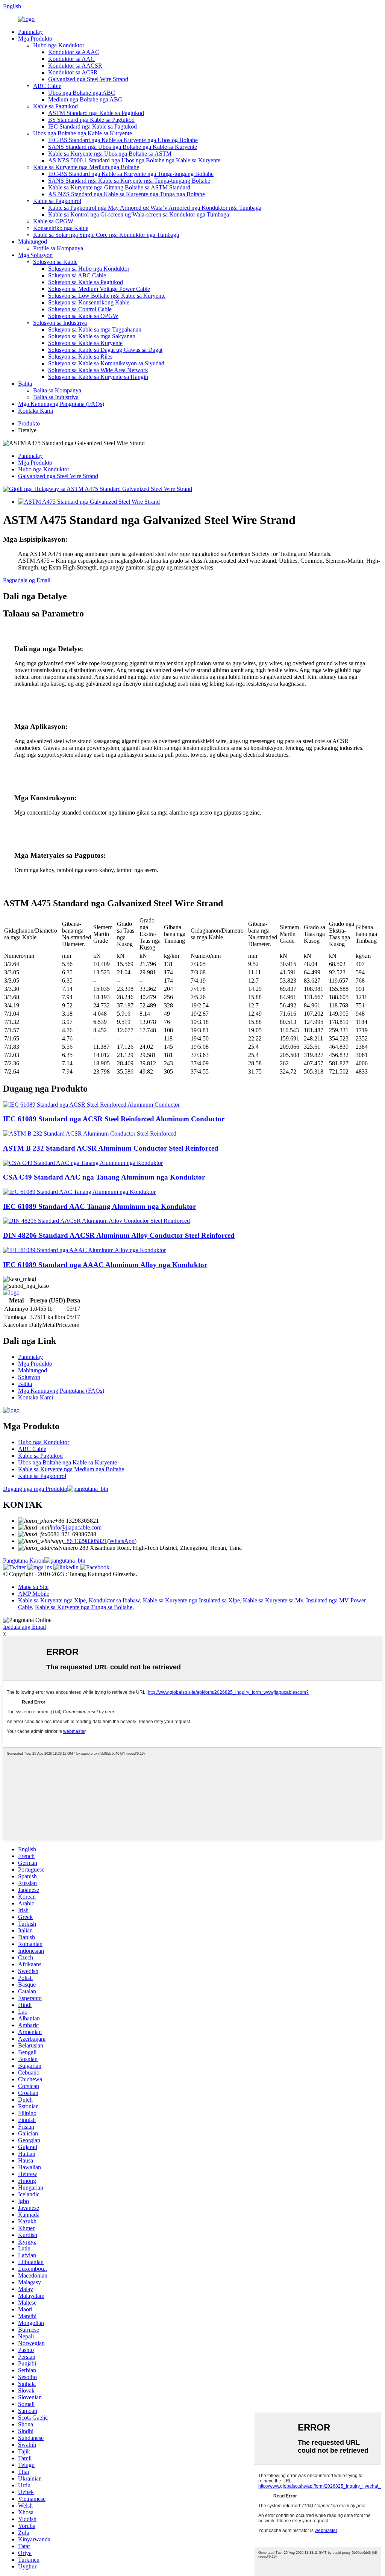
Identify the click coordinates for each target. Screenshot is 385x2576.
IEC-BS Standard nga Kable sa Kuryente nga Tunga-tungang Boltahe (131, 174)
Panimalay (30, 32)
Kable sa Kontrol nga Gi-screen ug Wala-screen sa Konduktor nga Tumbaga (139, 214)
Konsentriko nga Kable (61, 228)
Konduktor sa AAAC (74, 52)
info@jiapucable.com (76, 1527)
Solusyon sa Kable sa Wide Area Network (98, 370)
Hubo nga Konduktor (59, 45)
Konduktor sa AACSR (75, 66)
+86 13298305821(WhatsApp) (100, 1541)
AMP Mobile (34, 1594)
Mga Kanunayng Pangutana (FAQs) (61, 404)
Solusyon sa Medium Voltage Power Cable (99, 289)
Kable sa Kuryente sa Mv (273, 1600)
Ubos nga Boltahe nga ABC (82, 93)
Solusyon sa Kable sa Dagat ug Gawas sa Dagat (105, 350)
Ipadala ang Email (24, 1627)
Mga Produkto (35, 39)
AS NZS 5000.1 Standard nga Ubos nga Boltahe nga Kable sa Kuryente (134, 160)
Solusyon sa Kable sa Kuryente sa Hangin (98, 377)
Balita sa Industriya (56, 397)
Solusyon (29, 1377)
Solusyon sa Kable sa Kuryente (85, 343)
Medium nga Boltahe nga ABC (85, 99)
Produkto (29, 423)
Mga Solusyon (35, 255)
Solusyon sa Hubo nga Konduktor (89, 269)
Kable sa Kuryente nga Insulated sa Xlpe (191, 1600)
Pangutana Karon (24, 1561)
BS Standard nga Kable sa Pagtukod (91, 120)
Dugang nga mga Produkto (35, 1489)
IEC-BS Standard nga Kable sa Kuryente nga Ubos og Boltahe (123, 140)
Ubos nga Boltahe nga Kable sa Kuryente (83, 133)
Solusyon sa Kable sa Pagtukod (86, 282)
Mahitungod (33, 242)
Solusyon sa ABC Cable (77, 275)
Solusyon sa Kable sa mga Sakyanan (92, 336)
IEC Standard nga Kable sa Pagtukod (92, 126)
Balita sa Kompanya (57, 390)
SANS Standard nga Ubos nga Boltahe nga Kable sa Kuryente (123, 147)
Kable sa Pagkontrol (57, 201)
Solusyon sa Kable (55, 262)
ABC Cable (47, 86)
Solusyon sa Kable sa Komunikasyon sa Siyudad (106, 363)
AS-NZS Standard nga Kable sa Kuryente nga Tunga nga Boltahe (127, 194)
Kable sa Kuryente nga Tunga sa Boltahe (84, 1607)
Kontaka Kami (36, 411)
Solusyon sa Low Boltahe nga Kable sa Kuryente (107, 296)
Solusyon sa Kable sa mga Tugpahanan (95, 329)
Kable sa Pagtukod (55, 106)
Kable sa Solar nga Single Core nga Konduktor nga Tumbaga (106, 235)
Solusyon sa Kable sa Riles (80, 357)
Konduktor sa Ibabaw (114, 1600)
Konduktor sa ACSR (73, 72)
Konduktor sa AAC (71, 59)
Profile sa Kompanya (58, 248)
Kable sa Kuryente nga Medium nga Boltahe (86, 167)
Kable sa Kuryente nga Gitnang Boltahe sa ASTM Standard (119, 187)
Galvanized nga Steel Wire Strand (88, 79)
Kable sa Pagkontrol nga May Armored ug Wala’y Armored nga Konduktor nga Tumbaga (155, 208)
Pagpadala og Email (27, 580)
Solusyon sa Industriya (60, 323)
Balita (25, 384)
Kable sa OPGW (53, 221)
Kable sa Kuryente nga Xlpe (52, 1600)
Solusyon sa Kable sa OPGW (83, 316)
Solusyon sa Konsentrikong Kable (89, 302)
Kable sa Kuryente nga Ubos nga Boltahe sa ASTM (110, 154)
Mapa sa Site (33, 1587)
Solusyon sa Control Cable (80, 309)
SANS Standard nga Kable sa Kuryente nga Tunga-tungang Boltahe (129, 181)
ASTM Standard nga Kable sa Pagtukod (96, 113)
